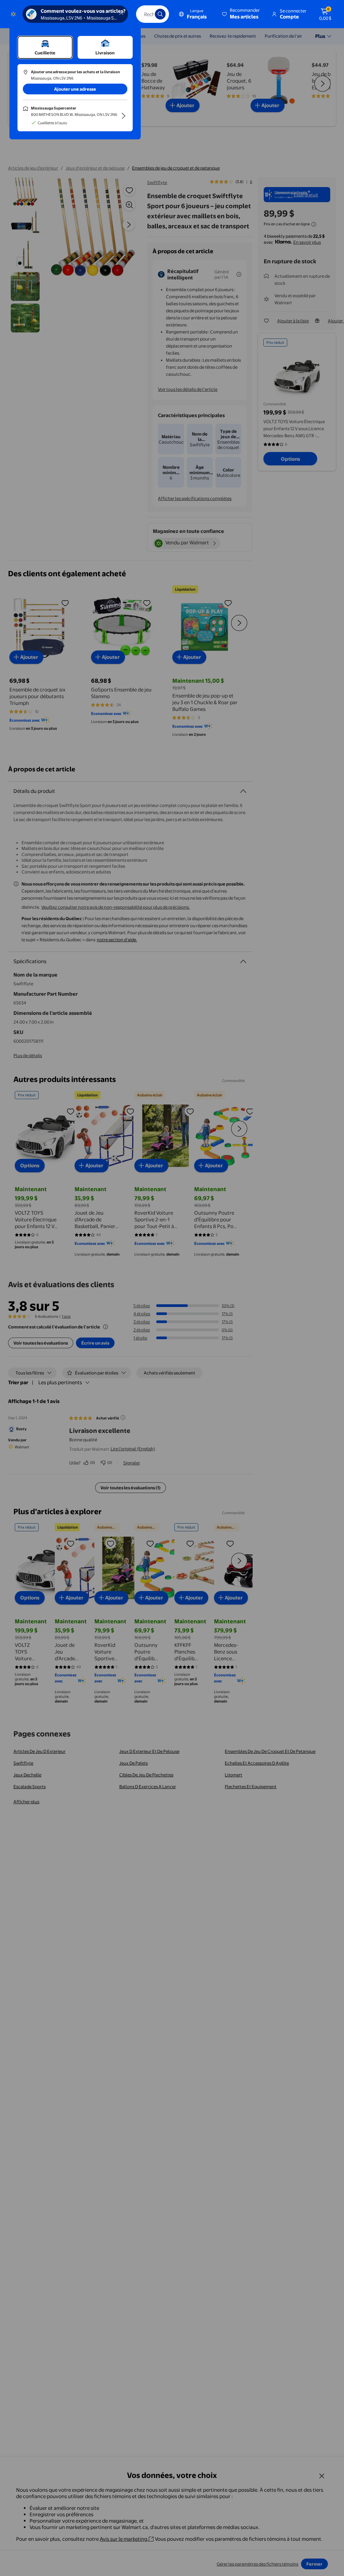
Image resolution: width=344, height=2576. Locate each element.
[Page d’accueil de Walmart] (13, 14)
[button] (241, 14)
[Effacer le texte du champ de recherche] (145, 14)
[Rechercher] (160, 14)
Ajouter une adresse (75, 89)
